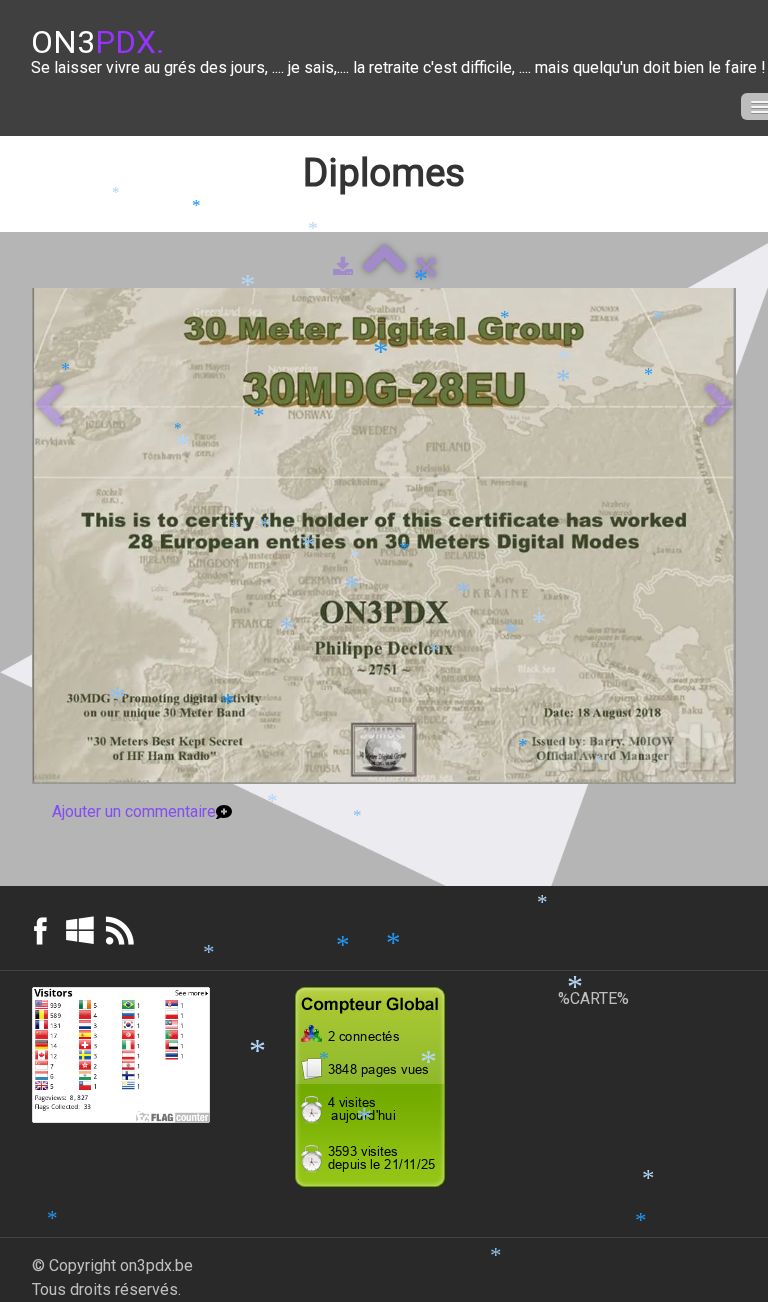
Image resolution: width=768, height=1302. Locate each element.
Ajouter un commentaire (134, 811)
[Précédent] (49, 406)
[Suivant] (719, 406)
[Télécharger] (343, 267)
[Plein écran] (426, 267)
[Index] (385, 267)
